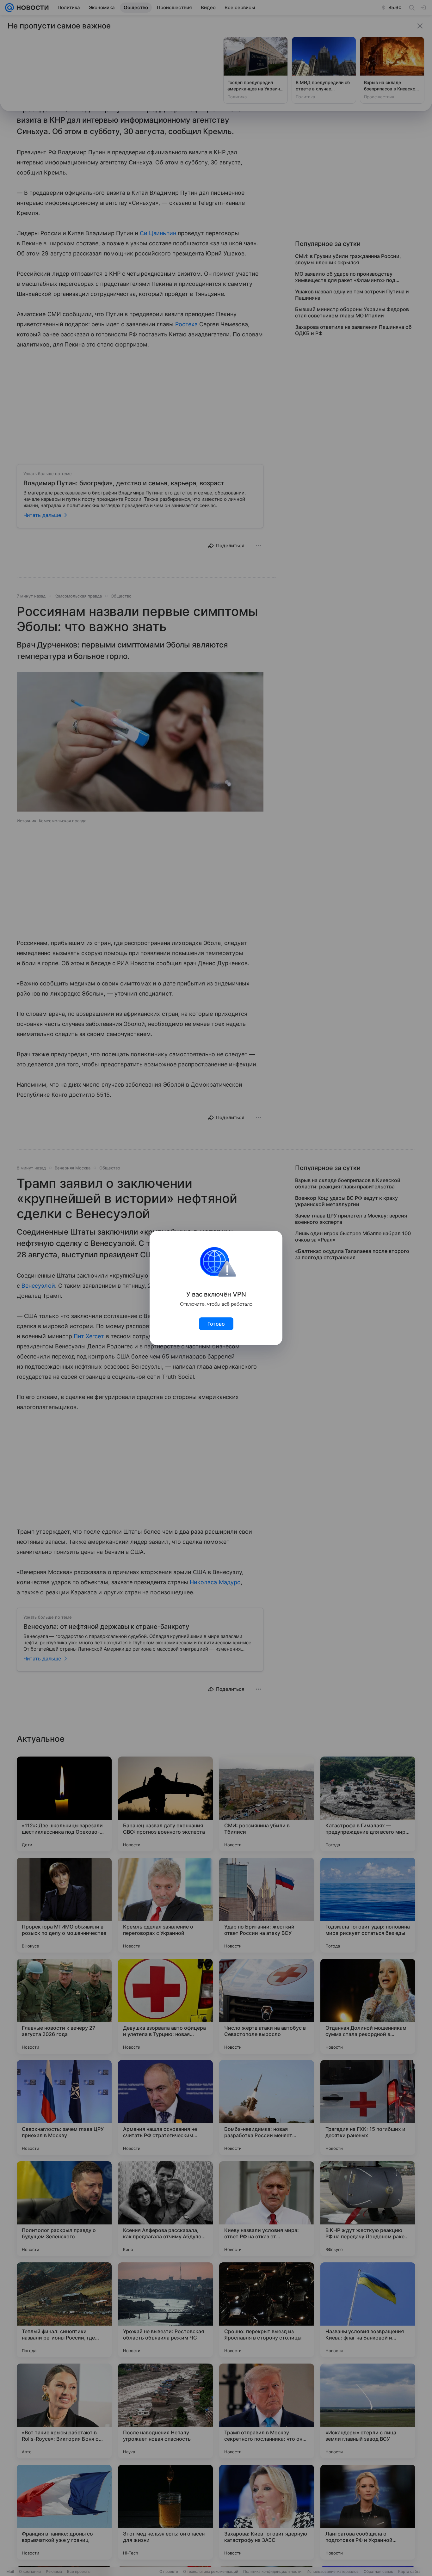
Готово (216, 1324)
